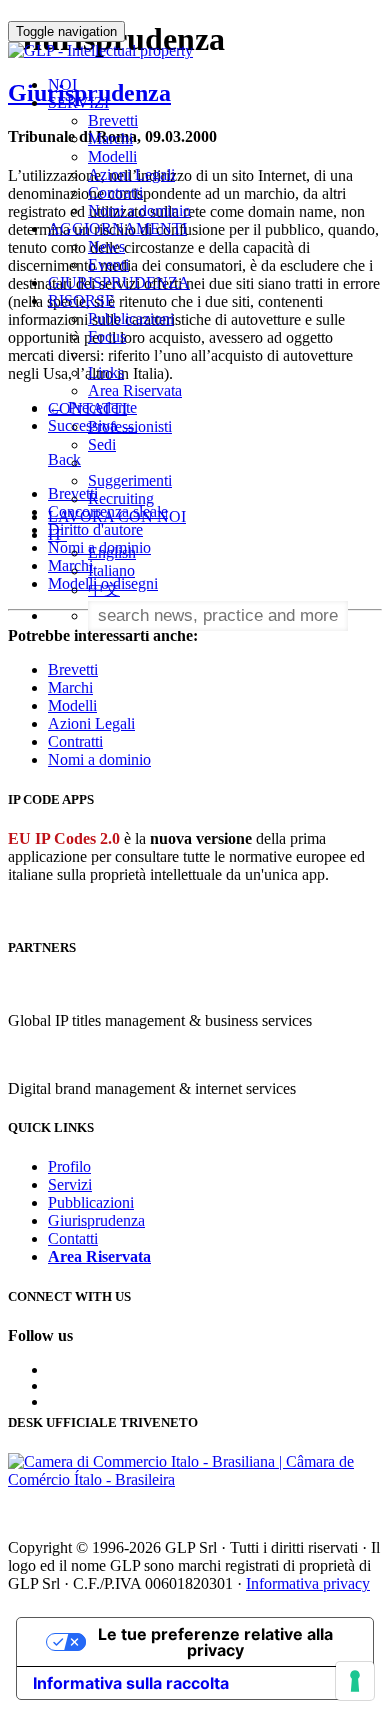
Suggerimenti (130, 480)
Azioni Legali (131, 174)
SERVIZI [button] (78, 102)
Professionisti (130, 426)
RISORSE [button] (81, 300)
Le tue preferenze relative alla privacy (215, 1642)
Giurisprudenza (96, 1220)
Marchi (110, 138)
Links (106, 372)
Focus (107, 336)
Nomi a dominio (139, 210)
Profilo (69, 1166)
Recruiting (121, 498)
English (112, 552)
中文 (104, 589)
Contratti (115, 192)
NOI (62, 84)
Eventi (108, 264)
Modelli (112, 156)
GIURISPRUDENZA (119, 282)
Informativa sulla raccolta (131, 1683)
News (106, 246)
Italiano (111, 570)
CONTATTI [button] (87, 408)
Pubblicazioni (131, 318)
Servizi (70, 1184)
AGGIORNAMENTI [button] (117, 228)
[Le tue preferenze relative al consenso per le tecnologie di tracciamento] (355, 1681)
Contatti (73, 1238)
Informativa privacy (308, 1583)
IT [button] (57, 534)
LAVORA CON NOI (117, 516)
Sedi (102, 444)
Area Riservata (135, 390)
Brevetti (113, 120)
